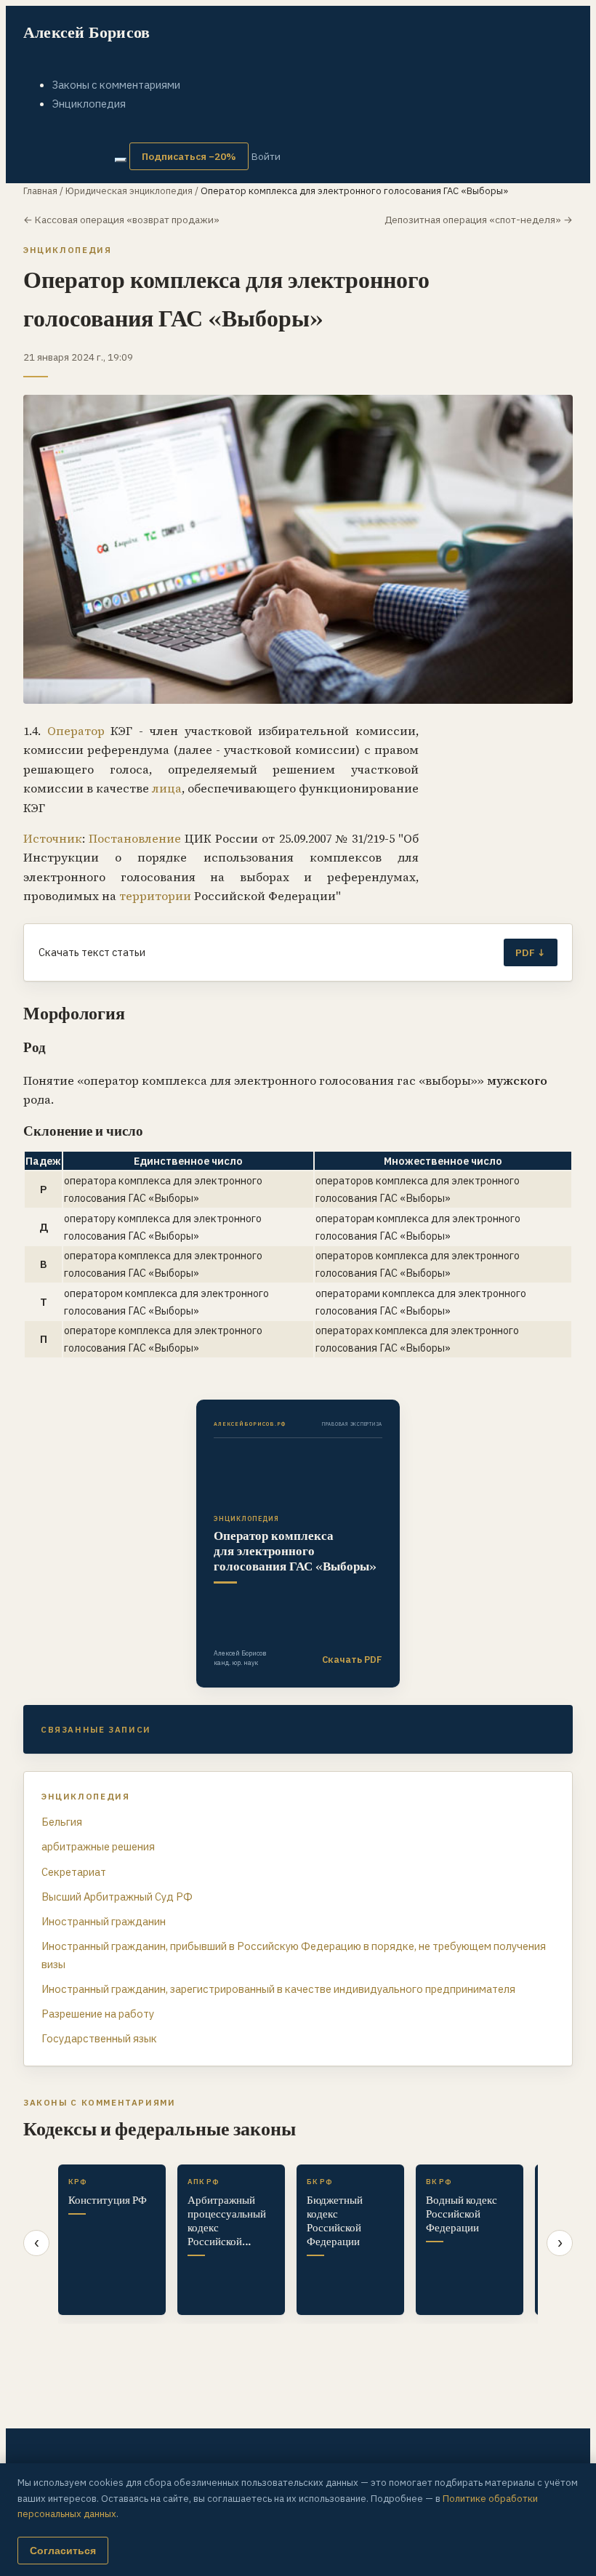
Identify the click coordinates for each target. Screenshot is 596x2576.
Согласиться (63, 2551)
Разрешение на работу (98, 2014)
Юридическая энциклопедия (129, 191)
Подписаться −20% (189, 156)
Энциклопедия (89, 104)
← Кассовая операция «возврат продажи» (121, 220)
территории (155, 896)
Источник (53, 838)
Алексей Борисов (86, 32)
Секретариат (74, 1872)
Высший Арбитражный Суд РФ (117, 1897)
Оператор (76, 731)
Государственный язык (99, 2038)
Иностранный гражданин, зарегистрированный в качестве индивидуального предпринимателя (278, 1989)
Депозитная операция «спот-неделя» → (479, 220)
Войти (266, 156)
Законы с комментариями (116, 85)
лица (167, 788)
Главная (40, 191)
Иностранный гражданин (104, 1921)
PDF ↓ (531, 952)
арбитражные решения (98, 1846)
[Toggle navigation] (121, 160)
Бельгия (62, 1822)
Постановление (135, 838)
